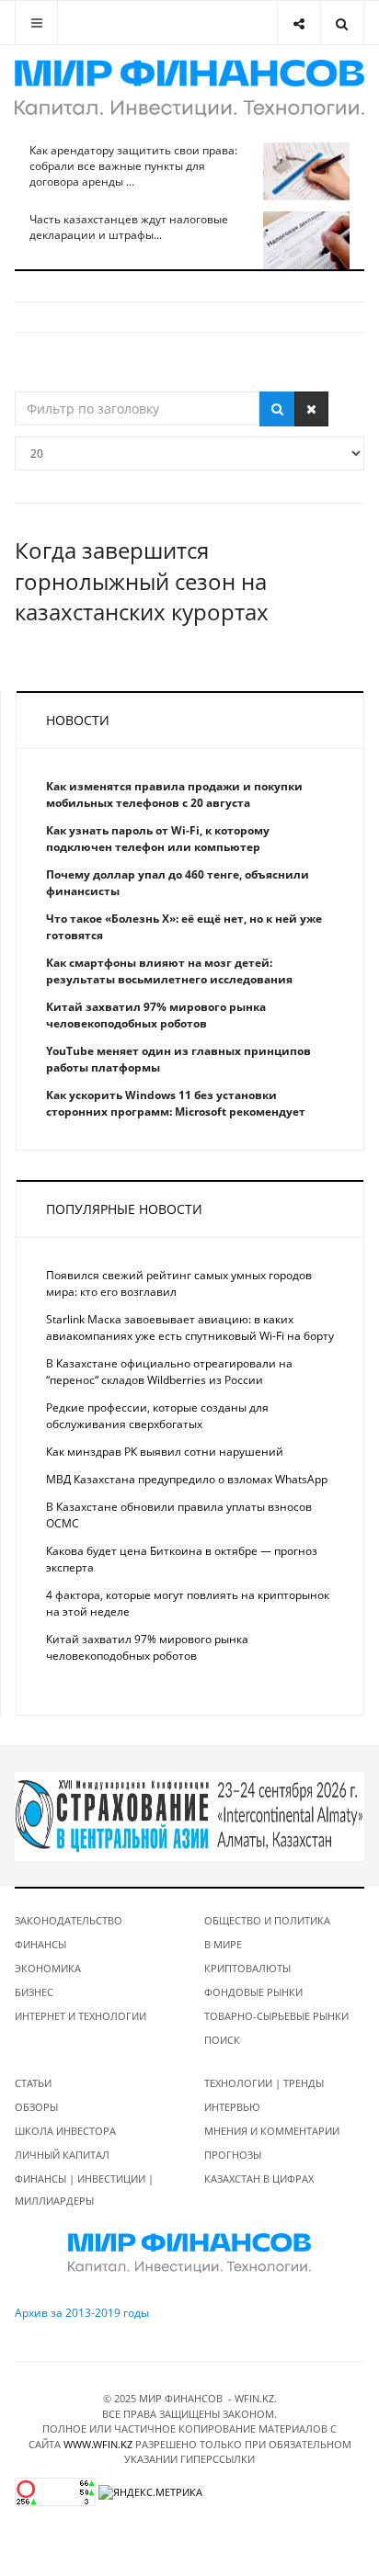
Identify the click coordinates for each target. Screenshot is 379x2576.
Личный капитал (62, 2155)
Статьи (33, 2083)
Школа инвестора (65, 2131)
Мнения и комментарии (272, 2131)
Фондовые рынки (253, 1992)
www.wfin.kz (98, 2444)
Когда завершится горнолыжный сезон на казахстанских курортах (142, 581)
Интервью (232, 2107)
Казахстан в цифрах (259, 2179)
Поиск (222, 2040)
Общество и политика (267, 1920)
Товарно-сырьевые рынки (276, 2016)
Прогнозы (233, 2155)
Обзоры (36, 2107)
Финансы (40, 1944)
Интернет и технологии (80, 2016)
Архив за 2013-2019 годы (82, 2313)
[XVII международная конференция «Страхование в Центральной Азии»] (189, 1816)
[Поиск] (277, 409)
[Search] (342, 23)
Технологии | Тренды (264, 2083)
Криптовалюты (247, 1968)
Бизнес (34, 1992)
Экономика (48, 1968)
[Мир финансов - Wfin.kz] (189, 88)
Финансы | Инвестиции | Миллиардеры (84, 2190)
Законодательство (69, 1920)
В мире (223, 1944)
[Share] (299, 23)
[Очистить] (311, 409)
